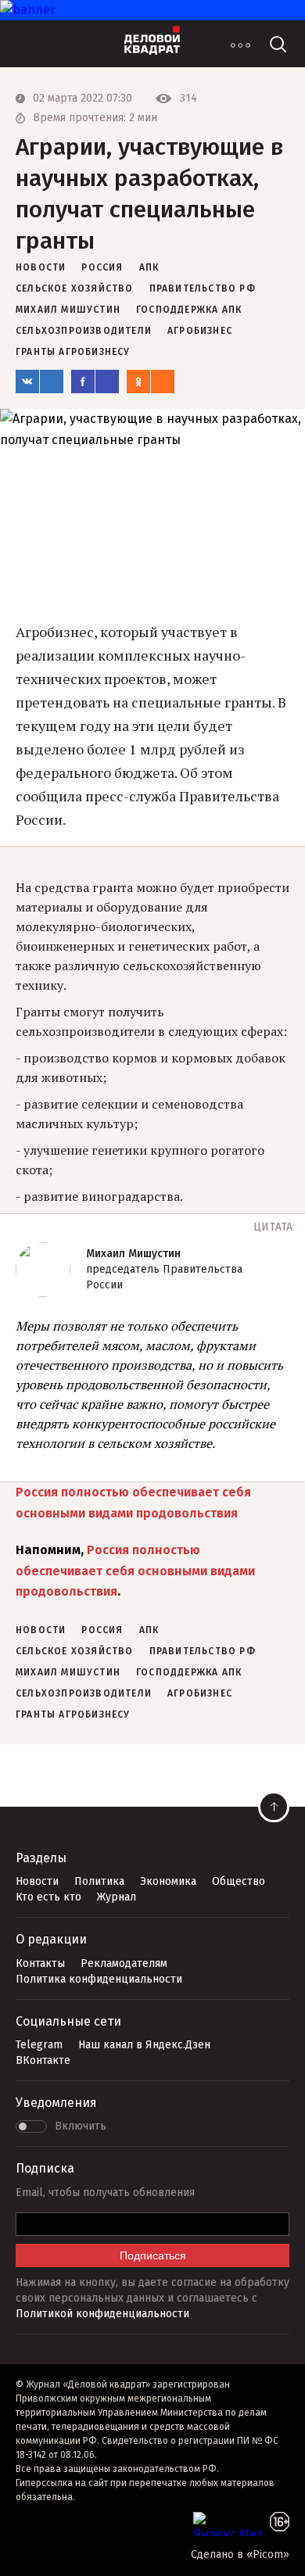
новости (41, 267)
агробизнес (200, 331)
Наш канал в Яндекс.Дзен (144, 2045)
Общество (239, 1881)
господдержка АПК (189, 310)
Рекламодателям (124, 1963)
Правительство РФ (203, 288)
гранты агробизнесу (73, 352)
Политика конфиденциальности (99, 1979)
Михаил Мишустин (68, 310)
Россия (102, 267)
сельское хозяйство (75, 288)
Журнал (117, 1897)
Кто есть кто (48, 1897)
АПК (149, 267)
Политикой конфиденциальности (102, 2314)
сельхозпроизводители (84, 331)
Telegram (39, 2045)
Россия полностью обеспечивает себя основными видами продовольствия (135, 1571)
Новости (37, 1881)
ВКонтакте (43, 2060)
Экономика (168, 1881)
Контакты (40, 1963)
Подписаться (153, 2255)
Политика (99, 1881)
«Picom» (268, 2555)
